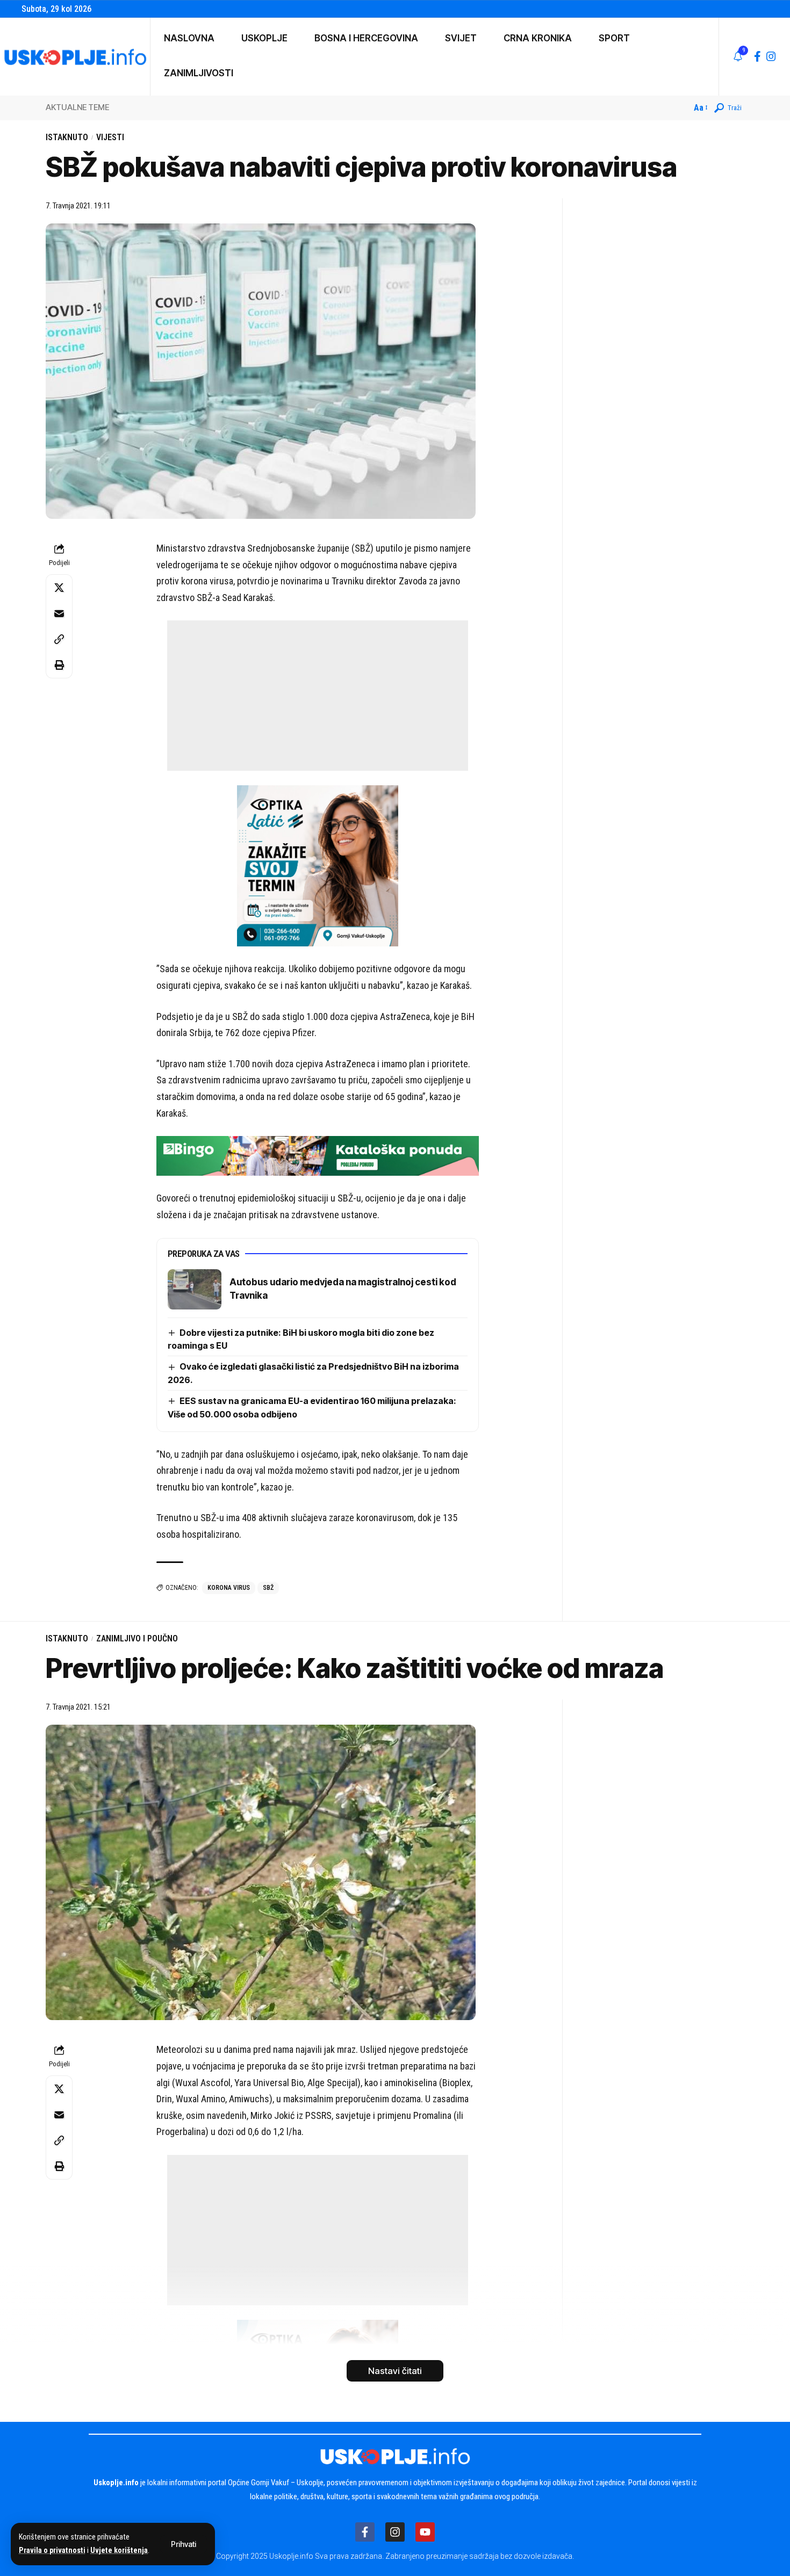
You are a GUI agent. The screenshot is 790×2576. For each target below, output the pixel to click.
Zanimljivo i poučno (137, 1638)
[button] (184, 2544)
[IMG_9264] (318, 1155)
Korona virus (229, 1588)
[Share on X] (59, 588)
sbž (268, 1588)
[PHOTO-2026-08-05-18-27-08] (318, 865)
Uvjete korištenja (119, 2550)
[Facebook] (757, 56)
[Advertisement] (318, 696)
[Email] (59, 613)
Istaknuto (67, 137)
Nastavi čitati (395, 2371)
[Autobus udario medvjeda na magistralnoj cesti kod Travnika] (195, 1289)
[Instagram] (771, 56)
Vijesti (110, 137)
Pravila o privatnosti (52, 2550)
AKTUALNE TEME (77, 107)
